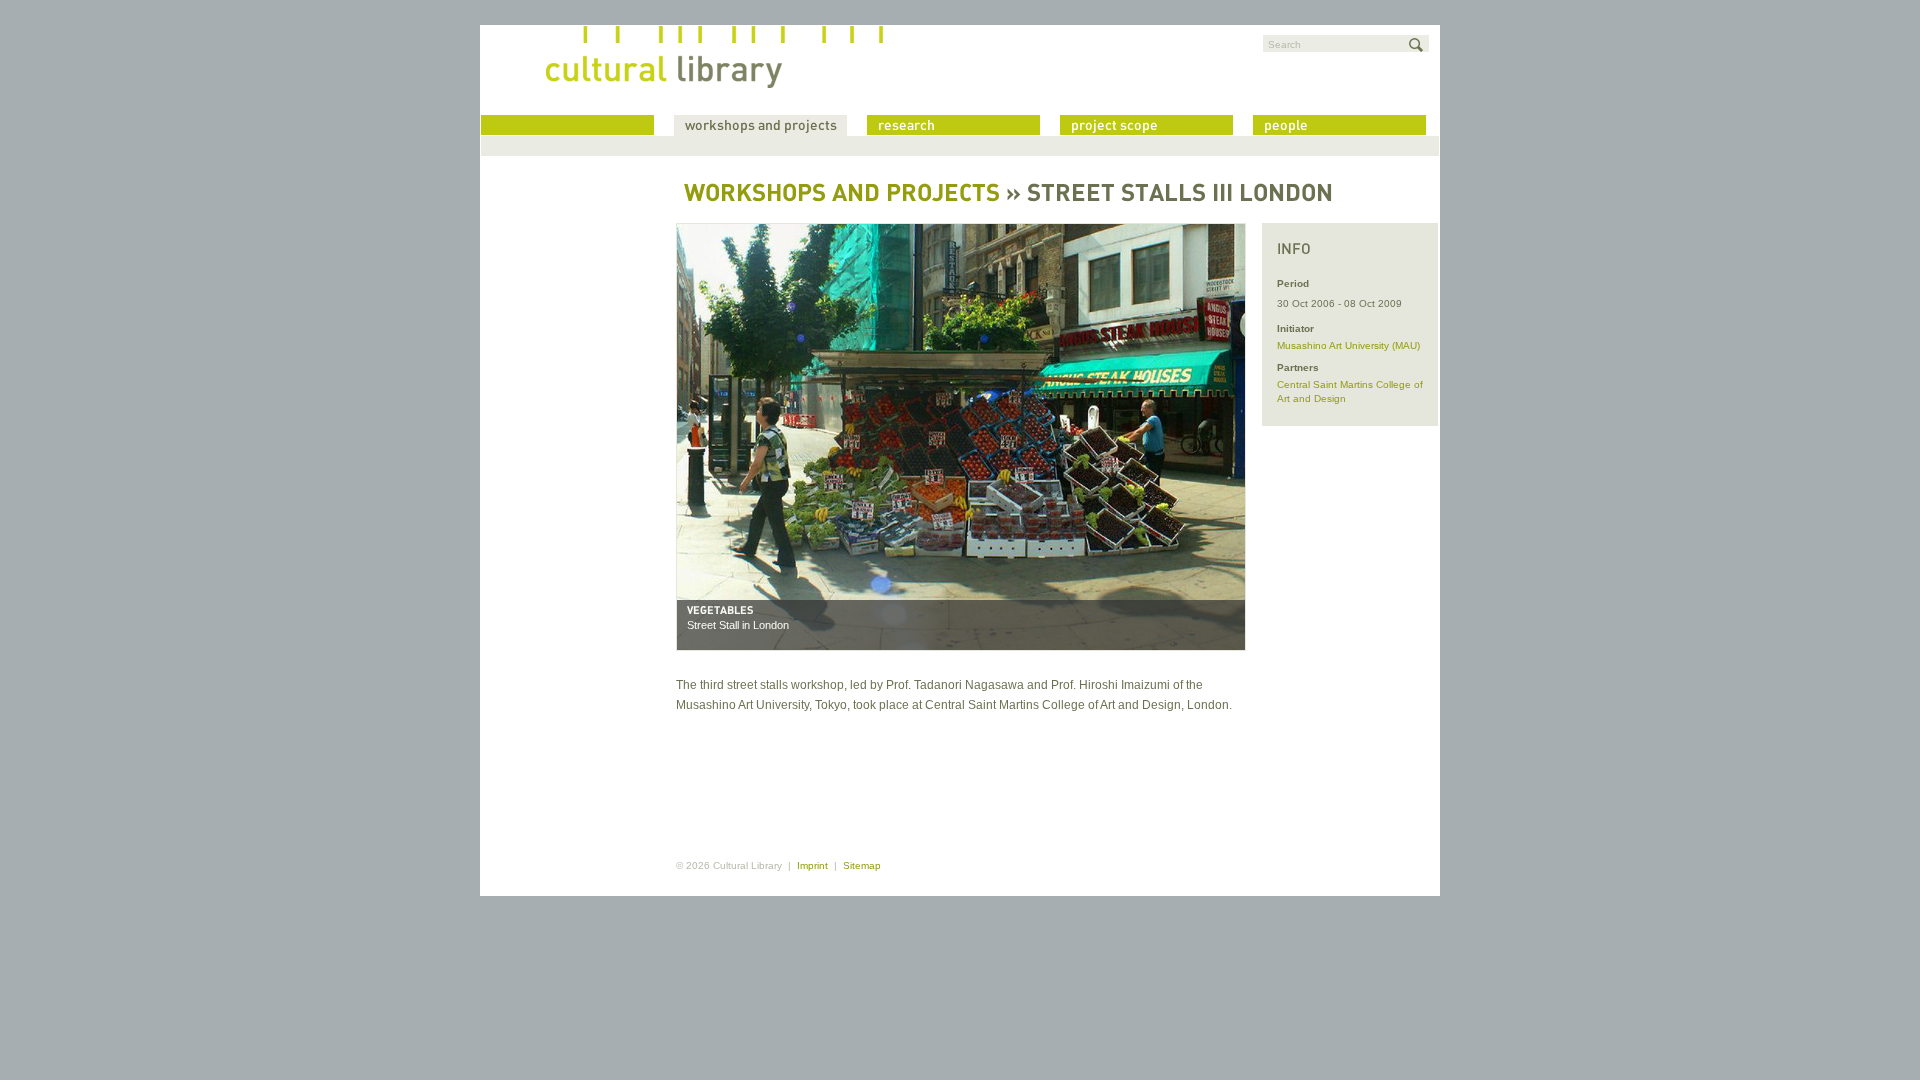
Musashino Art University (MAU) (1348, 345)
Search (1284, 44)
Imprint (812, 865)
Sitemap (862, 865)
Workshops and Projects (842, 194)
